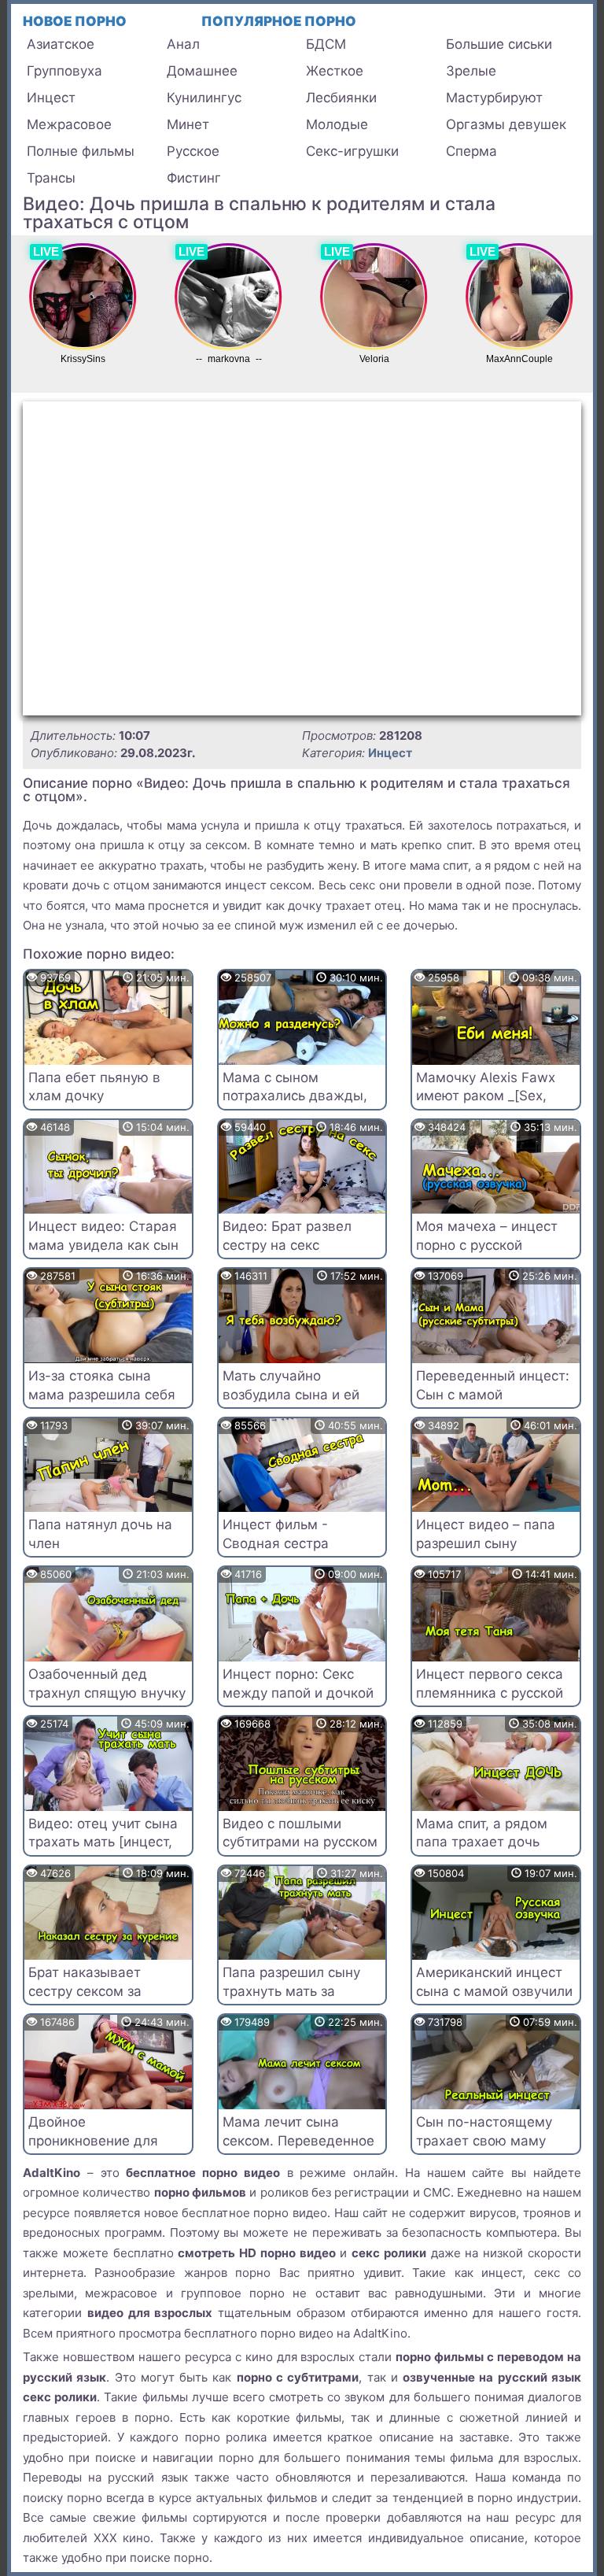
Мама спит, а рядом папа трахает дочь (482, 1833)
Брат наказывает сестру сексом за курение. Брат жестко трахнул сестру (100, 2000)
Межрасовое (69, 124)
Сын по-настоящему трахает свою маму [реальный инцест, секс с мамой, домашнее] (494, 2150)
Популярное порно (279, 21)
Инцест (51, 98)
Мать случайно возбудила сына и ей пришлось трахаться (291, 1395)
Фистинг (194, 178)
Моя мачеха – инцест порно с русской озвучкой (487, 1245)
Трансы (51, 178)
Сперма (471, 151)
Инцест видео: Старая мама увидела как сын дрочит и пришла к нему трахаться (103, 1254)
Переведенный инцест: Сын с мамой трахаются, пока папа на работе (493, 1404)
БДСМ (326, 44)
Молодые (337, 124)
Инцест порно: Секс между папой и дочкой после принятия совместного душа (298, 1702)
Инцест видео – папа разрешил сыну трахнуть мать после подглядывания (486, 1552)
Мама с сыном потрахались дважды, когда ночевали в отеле (301, 1096)
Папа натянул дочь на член (100, 1534)
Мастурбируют (494, 98)
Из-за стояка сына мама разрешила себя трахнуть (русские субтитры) (102, 1404)
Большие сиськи (499, 44)
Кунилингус (204, 98)
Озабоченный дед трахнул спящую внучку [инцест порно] (107, 1693)
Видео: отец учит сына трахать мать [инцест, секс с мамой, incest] (103, 1842)
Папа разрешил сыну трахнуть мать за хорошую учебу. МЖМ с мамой (300, 2000)
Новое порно (75, 21)
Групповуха (64, 71)
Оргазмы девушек (506, 124)
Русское (193, 151)
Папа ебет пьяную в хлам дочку (94, 1087)
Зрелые (471, 71)
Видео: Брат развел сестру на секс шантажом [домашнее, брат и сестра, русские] (300, 1254)
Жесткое (335, 71)
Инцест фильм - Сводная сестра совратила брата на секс (287, 1552)
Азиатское (61, 44)
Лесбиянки (341, 98)
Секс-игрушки (352, 151)
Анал (183, 44)
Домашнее (202, 71)
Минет (188, 124)
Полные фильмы (81, 151)
